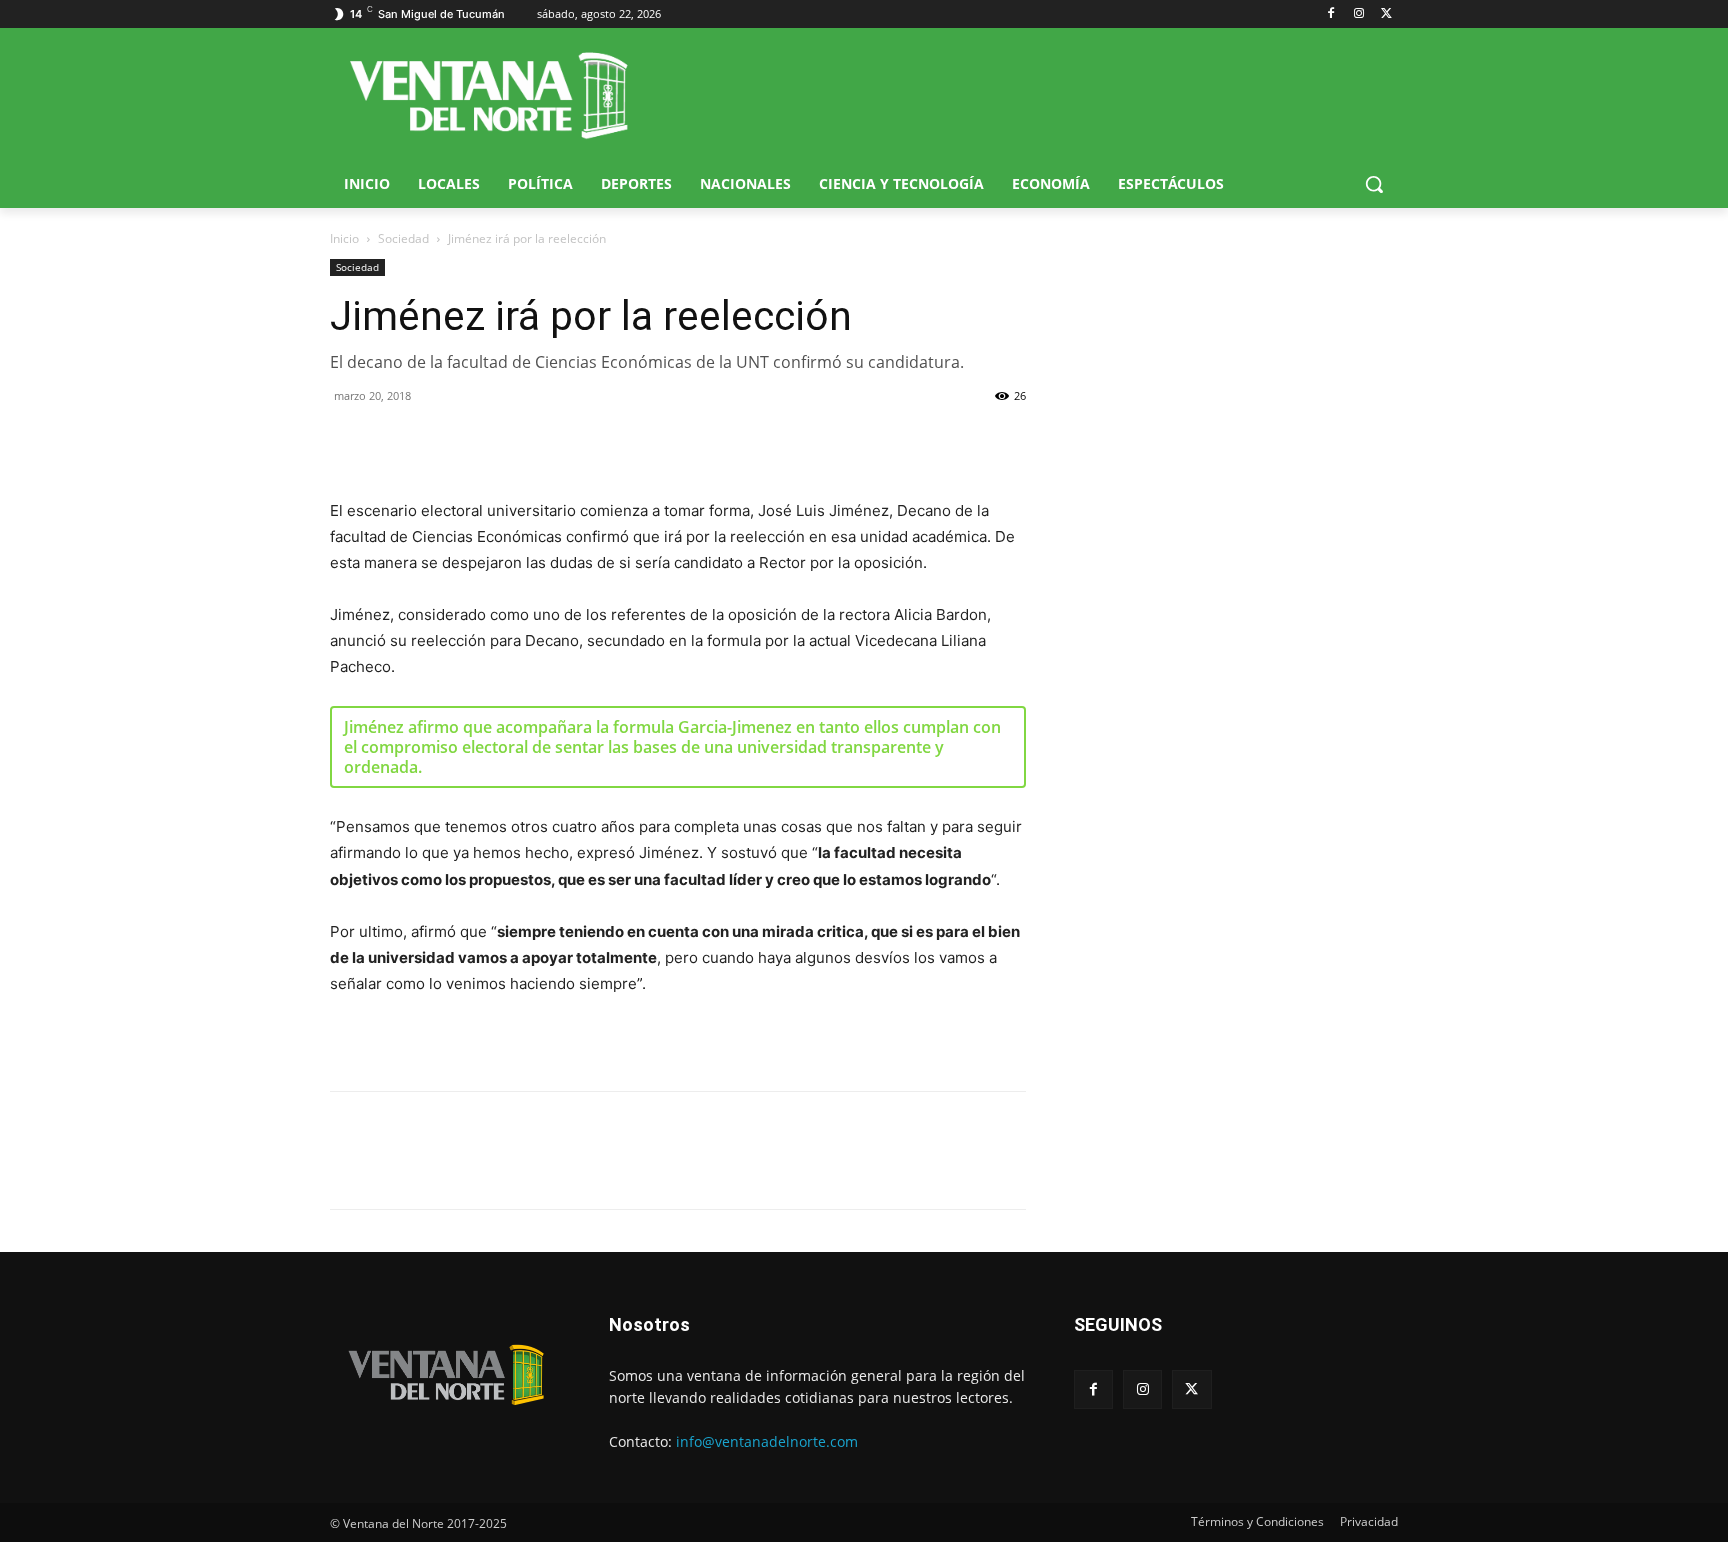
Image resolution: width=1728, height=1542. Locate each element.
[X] (1386, 14)
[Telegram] (488, 441)
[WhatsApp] (442, 441)
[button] (1374, 184)
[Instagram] (1358, 14)
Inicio (344, 238)
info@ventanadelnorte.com (767, 1441)
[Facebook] (1331, 14)
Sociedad (403, 238)
